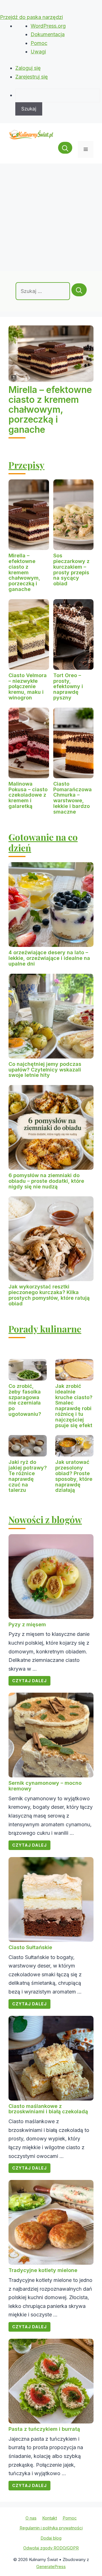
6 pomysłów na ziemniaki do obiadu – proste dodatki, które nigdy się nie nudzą (46, 1181)
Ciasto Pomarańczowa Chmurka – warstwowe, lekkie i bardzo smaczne (73, 798)
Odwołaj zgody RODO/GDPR (51, 2548)
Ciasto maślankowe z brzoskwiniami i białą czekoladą (48, 2109)
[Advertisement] (51, 217)
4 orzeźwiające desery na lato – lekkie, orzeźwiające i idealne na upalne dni (49, 958)
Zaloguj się (28, 68)
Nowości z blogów (45, 1519)
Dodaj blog (51, 2538)
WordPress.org (48, 26)
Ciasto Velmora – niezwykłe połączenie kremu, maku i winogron (28, 686)
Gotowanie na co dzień (43, 842)
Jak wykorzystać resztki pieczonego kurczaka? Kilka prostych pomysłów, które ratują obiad (49, 1295)
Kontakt (50, 2518)
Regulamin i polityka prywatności (51, 2528)
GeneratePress (51, 2567)
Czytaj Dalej (29, 1681)
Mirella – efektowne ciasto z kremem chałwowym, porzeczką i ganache (50, 410)
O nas (31, 2518)
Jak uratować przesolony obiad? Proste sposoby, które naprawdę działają (74, 1476)
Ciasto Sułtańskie (30, 1947)
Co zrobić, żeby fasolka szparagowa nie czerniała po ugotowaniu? (25, 1400)
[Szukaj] (79, 290)
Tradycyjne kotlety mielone (43, 2270)
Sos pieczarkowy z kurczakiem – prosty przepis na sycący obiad (71, 569)
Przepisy (26, 465)
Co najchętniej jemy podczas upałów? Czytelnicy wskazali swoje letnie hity (45, 1070)
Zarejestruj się (32, 77)
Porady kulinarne (45, 1329)
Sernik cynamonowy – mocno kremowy (45, 1786)
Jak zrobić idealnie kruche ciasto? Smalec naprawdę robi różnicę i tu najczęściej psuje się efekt (74, 1406)
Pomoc (39, 43)
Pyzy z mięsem (27, 1624)
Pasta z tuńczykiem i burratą (44, 2429)
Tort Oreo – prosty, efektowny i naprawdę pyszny (68, 686)
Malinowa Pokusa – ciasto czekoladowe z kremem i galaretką (28, 795)
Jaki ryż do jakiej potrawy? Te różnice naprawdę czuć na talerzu (28, 1476)
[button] (65, 149)
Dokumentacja (48, 34)
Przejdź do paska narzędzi (31, 17)
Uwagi (38, 52)
